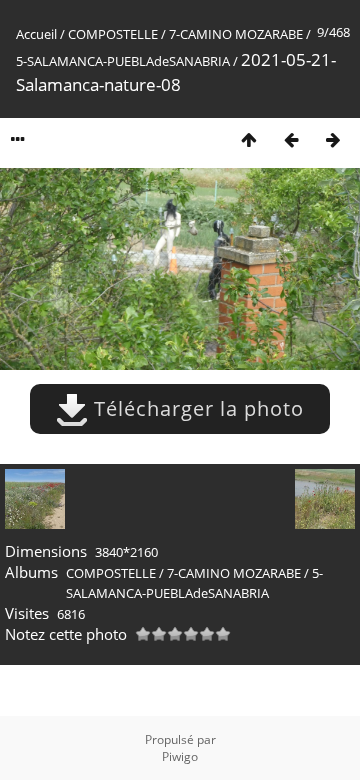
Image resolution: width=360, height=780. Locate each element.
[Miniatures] (249, 139)
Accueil (36, 34)
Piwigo (180, 756)
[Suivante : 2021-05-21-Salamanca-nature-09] (333, 139)
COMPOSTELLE (113, 34)
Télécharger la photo (196, 408)
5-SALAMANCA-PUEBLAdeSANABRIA (123, 61)
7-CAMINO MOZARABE (236, 34)
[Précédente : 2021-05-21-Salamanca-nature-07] (291, 139)
